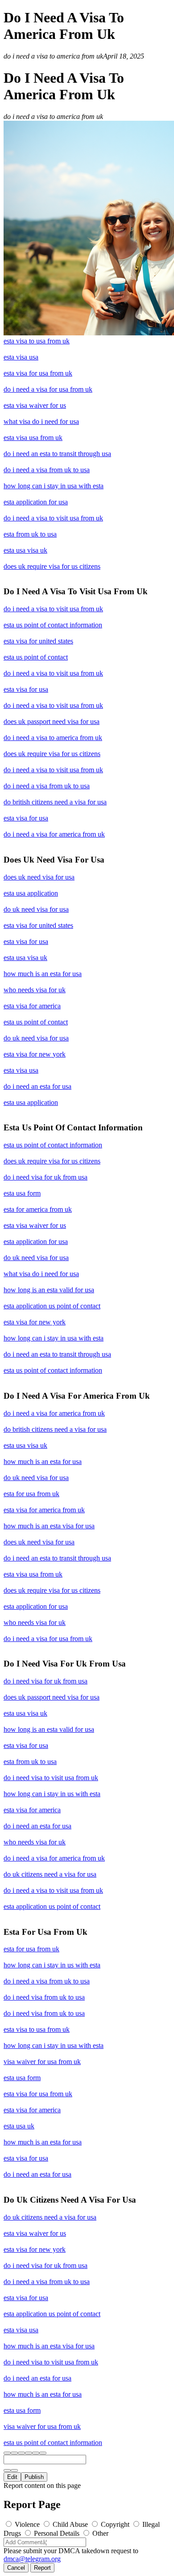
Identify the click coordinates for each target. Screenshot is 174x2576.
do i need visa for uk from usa (46, 1177)
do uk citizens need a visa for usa (50, 1874)
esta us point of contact (36, 657)
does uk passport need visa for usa (52, 721)
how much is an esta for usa (43, 974)
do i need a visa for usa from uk (48, 389)
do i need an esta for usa (37, 1086)
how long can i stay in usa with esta (54, 486)
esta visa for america (32, 1006)
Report (42, 2568)
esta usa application (31, 893)
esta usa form (22, 1193)
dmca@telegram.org (32, 2559)
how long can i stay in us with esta (52, 1794)
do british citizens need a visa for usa (55, 802)
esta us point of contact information (53, 625)
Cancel (16, 2568)
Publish (34, 2477)
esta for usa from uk (31, 1494)
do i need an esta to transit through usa (57, 454)
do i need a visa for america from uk (54, 834)
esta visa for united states (38, 641)
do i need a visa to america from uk (53, 738)
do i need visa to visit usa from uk (51, 1778)
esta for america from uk (38, 1209)
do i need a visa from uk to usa (47, 470)
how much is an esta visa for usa (49, 1526)
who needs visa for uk (35, 990)
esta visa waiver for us (35, 405)
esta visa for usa (26, 689)
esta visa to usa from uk (37, 341)
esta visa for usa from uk (38, 373)
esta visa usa (21, 357)
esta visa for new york (35, 1054)
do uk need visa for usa (36, 909)
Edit (12, 2477)
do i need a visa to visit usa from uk (53, 518)
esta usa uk (19, 2126)
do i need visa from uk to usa (44, 1997)
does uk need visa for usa (39, 877)
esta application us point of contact (52, 1306)
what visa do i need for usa (41, 421)
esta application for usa (36, 502)
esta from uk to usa (30, 534)
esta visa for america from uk (44, 1510)
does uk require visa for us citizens (52, 566)
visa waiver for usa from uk (42, 2062)
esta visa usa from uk (33, 438)
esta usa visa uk (25, 550)
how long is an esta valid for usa (49, 1290)
